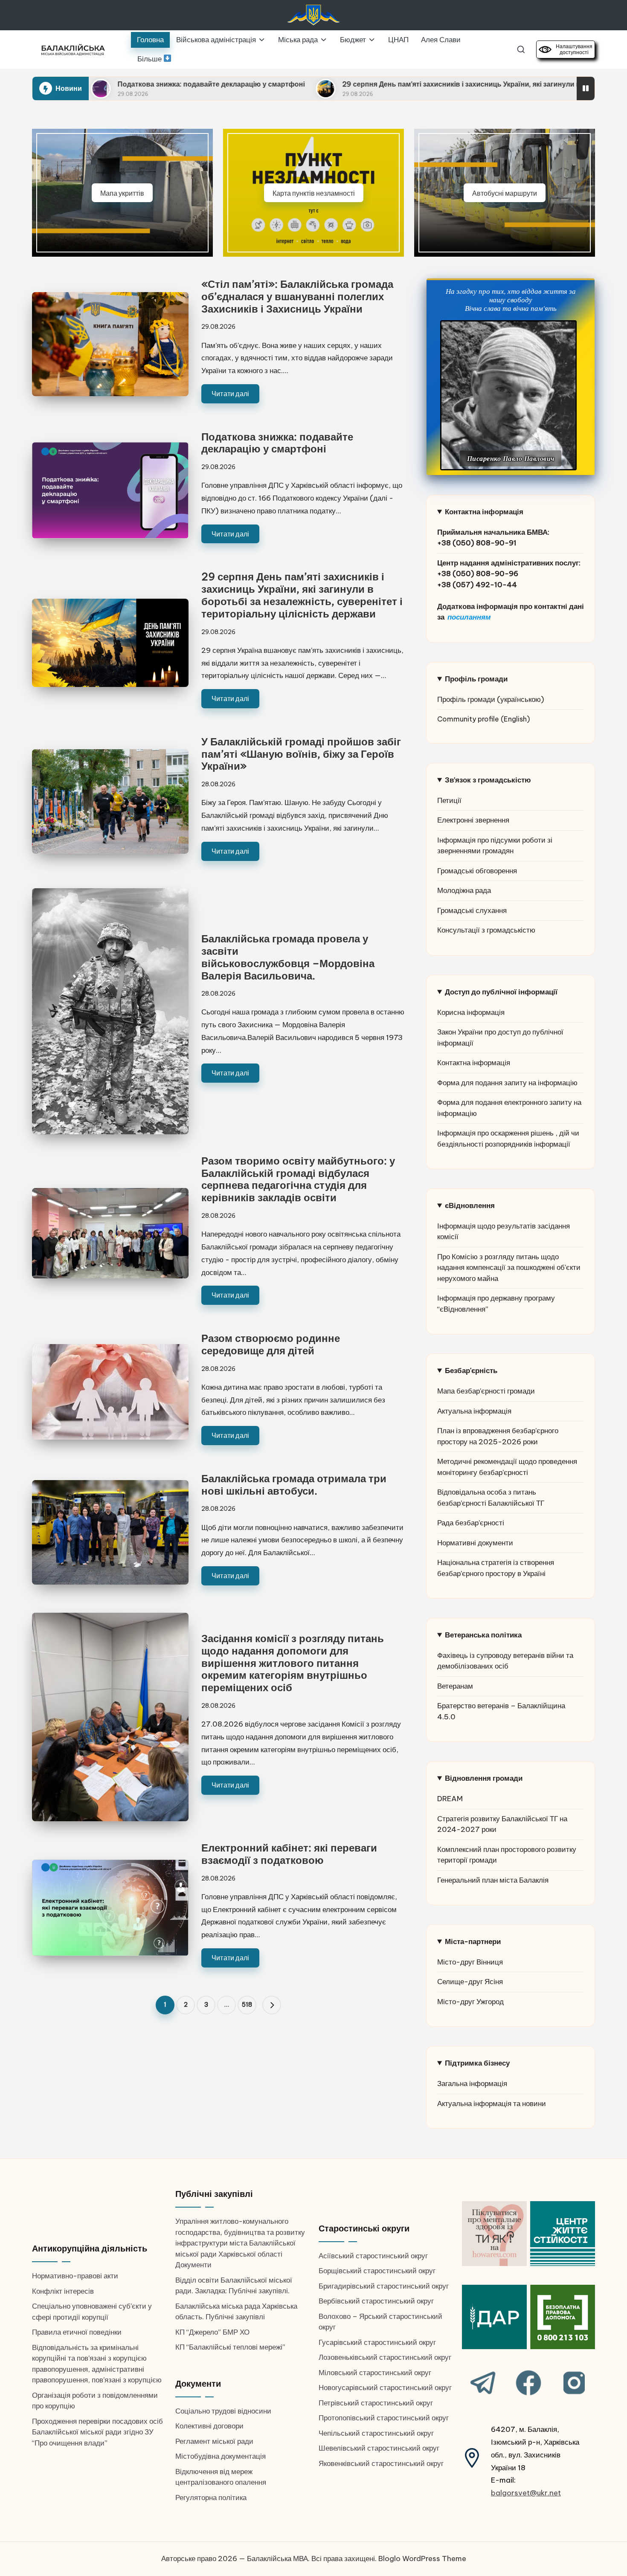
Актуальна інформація (474, 1411)
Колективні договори (209, 2426)
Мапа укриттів (122, 193)
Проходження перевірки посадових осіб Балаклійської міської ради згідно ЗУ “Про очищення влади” (97, 2432)
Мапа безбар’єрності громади (486, 1391)
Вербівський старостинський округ (376, 2301)
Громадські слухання (472, 910)
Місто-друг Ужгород (470, 2002)
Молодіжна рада (464, 890)
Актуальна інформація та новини (492, 2104)
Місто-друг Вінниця (470, 1962)
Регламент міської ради (214, 2441)
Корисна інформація (471, 1012)
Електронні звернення (473, 820)
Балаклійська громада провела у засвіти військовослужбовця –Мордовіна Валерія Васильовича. (288, 957)
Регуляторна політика (211, 2498)
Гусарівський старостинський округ (377, 2342)
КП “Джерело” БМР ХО (212, 2332)
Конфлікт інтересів (63, 2291)
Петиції (449, 800)
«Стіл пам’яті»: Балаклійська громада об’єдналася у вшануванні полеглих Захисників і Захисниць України (297, 296)
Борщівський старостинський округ (377, 2271)
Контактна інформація (474, 1063)
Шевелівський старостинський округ (379, 2448)
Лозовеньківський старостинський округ (385, 2357)
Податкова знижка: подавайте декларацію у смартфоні (277, 443)
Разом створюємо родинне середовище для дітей (271, 1344)
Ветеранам (455, 1686)
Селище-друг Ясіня (470, 1982)
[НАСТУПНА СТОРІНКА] (272, 2005)
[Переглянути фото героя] (508, 395)
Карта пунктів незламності (314, 193)
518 (247, 2005)
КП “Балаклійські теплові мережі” (230, 2347)
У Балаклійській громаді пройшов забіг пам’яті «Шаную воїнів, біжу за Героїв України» (301, 754)
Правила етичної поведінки (77, 2332)
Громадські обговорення (477, 871)
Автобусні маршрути (505, 193)
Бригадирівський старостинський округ (384, 2286)
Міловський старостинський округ (375, 2373)
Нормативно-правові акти (75, 2276)
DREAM (450, 1799)
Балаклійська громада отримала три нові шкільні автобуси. (294, 1485)
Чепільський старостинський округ (376, 2433)
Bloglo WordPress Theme (422, 2559)
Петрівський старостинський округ (376, 2403)
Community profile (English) (483, 719)
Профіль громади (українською (489, 699)
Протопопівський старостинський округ (384, 2418)
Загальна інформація (472, 2083)
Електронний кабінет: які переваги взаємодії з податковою (289, 1854)
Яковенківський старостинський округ (381, 2463)
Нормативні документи (475, 1543)
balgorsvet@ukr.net (526, 2493)
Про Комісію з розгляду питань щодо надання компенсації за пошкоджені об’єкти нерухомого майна (509, 1268)
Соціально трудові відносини (223, 2411)
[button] (272, 2005)
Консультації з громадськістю (486, 930)
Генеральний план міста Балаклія (493, 1880)
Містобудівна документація (221, 2456)
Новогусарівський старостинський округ (385, 2388)
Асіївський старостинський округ (373, 2256)
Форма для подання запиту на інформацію (507, 1083)
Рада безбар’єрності (471, 1523)
